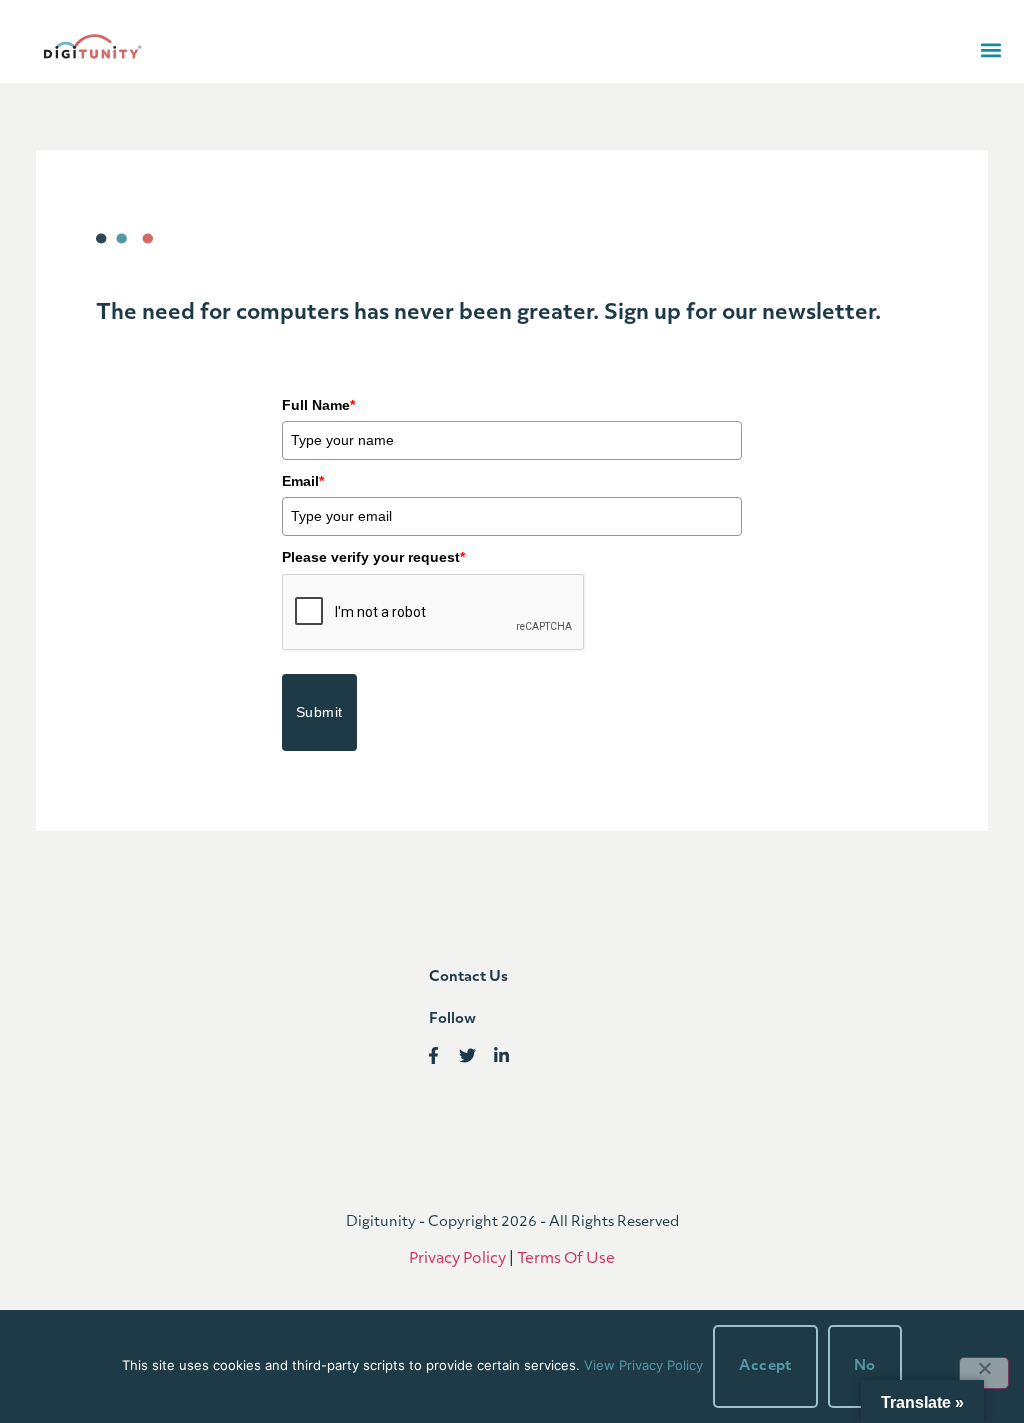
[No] (984, 1373)
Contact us (468, 977)
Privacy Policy (457, 1259)
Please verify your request (373, 557)
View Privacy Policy (643, 1365)
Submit (319, 712)
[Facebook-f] (434, 1056)
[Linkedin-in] (501, 1056)
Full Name (318, 405)
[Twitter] (467, 1056)
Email (303, 481)
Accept (765, 1366)
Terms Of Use (566, 1259)
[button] (990, 50)
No (865, 1366)
